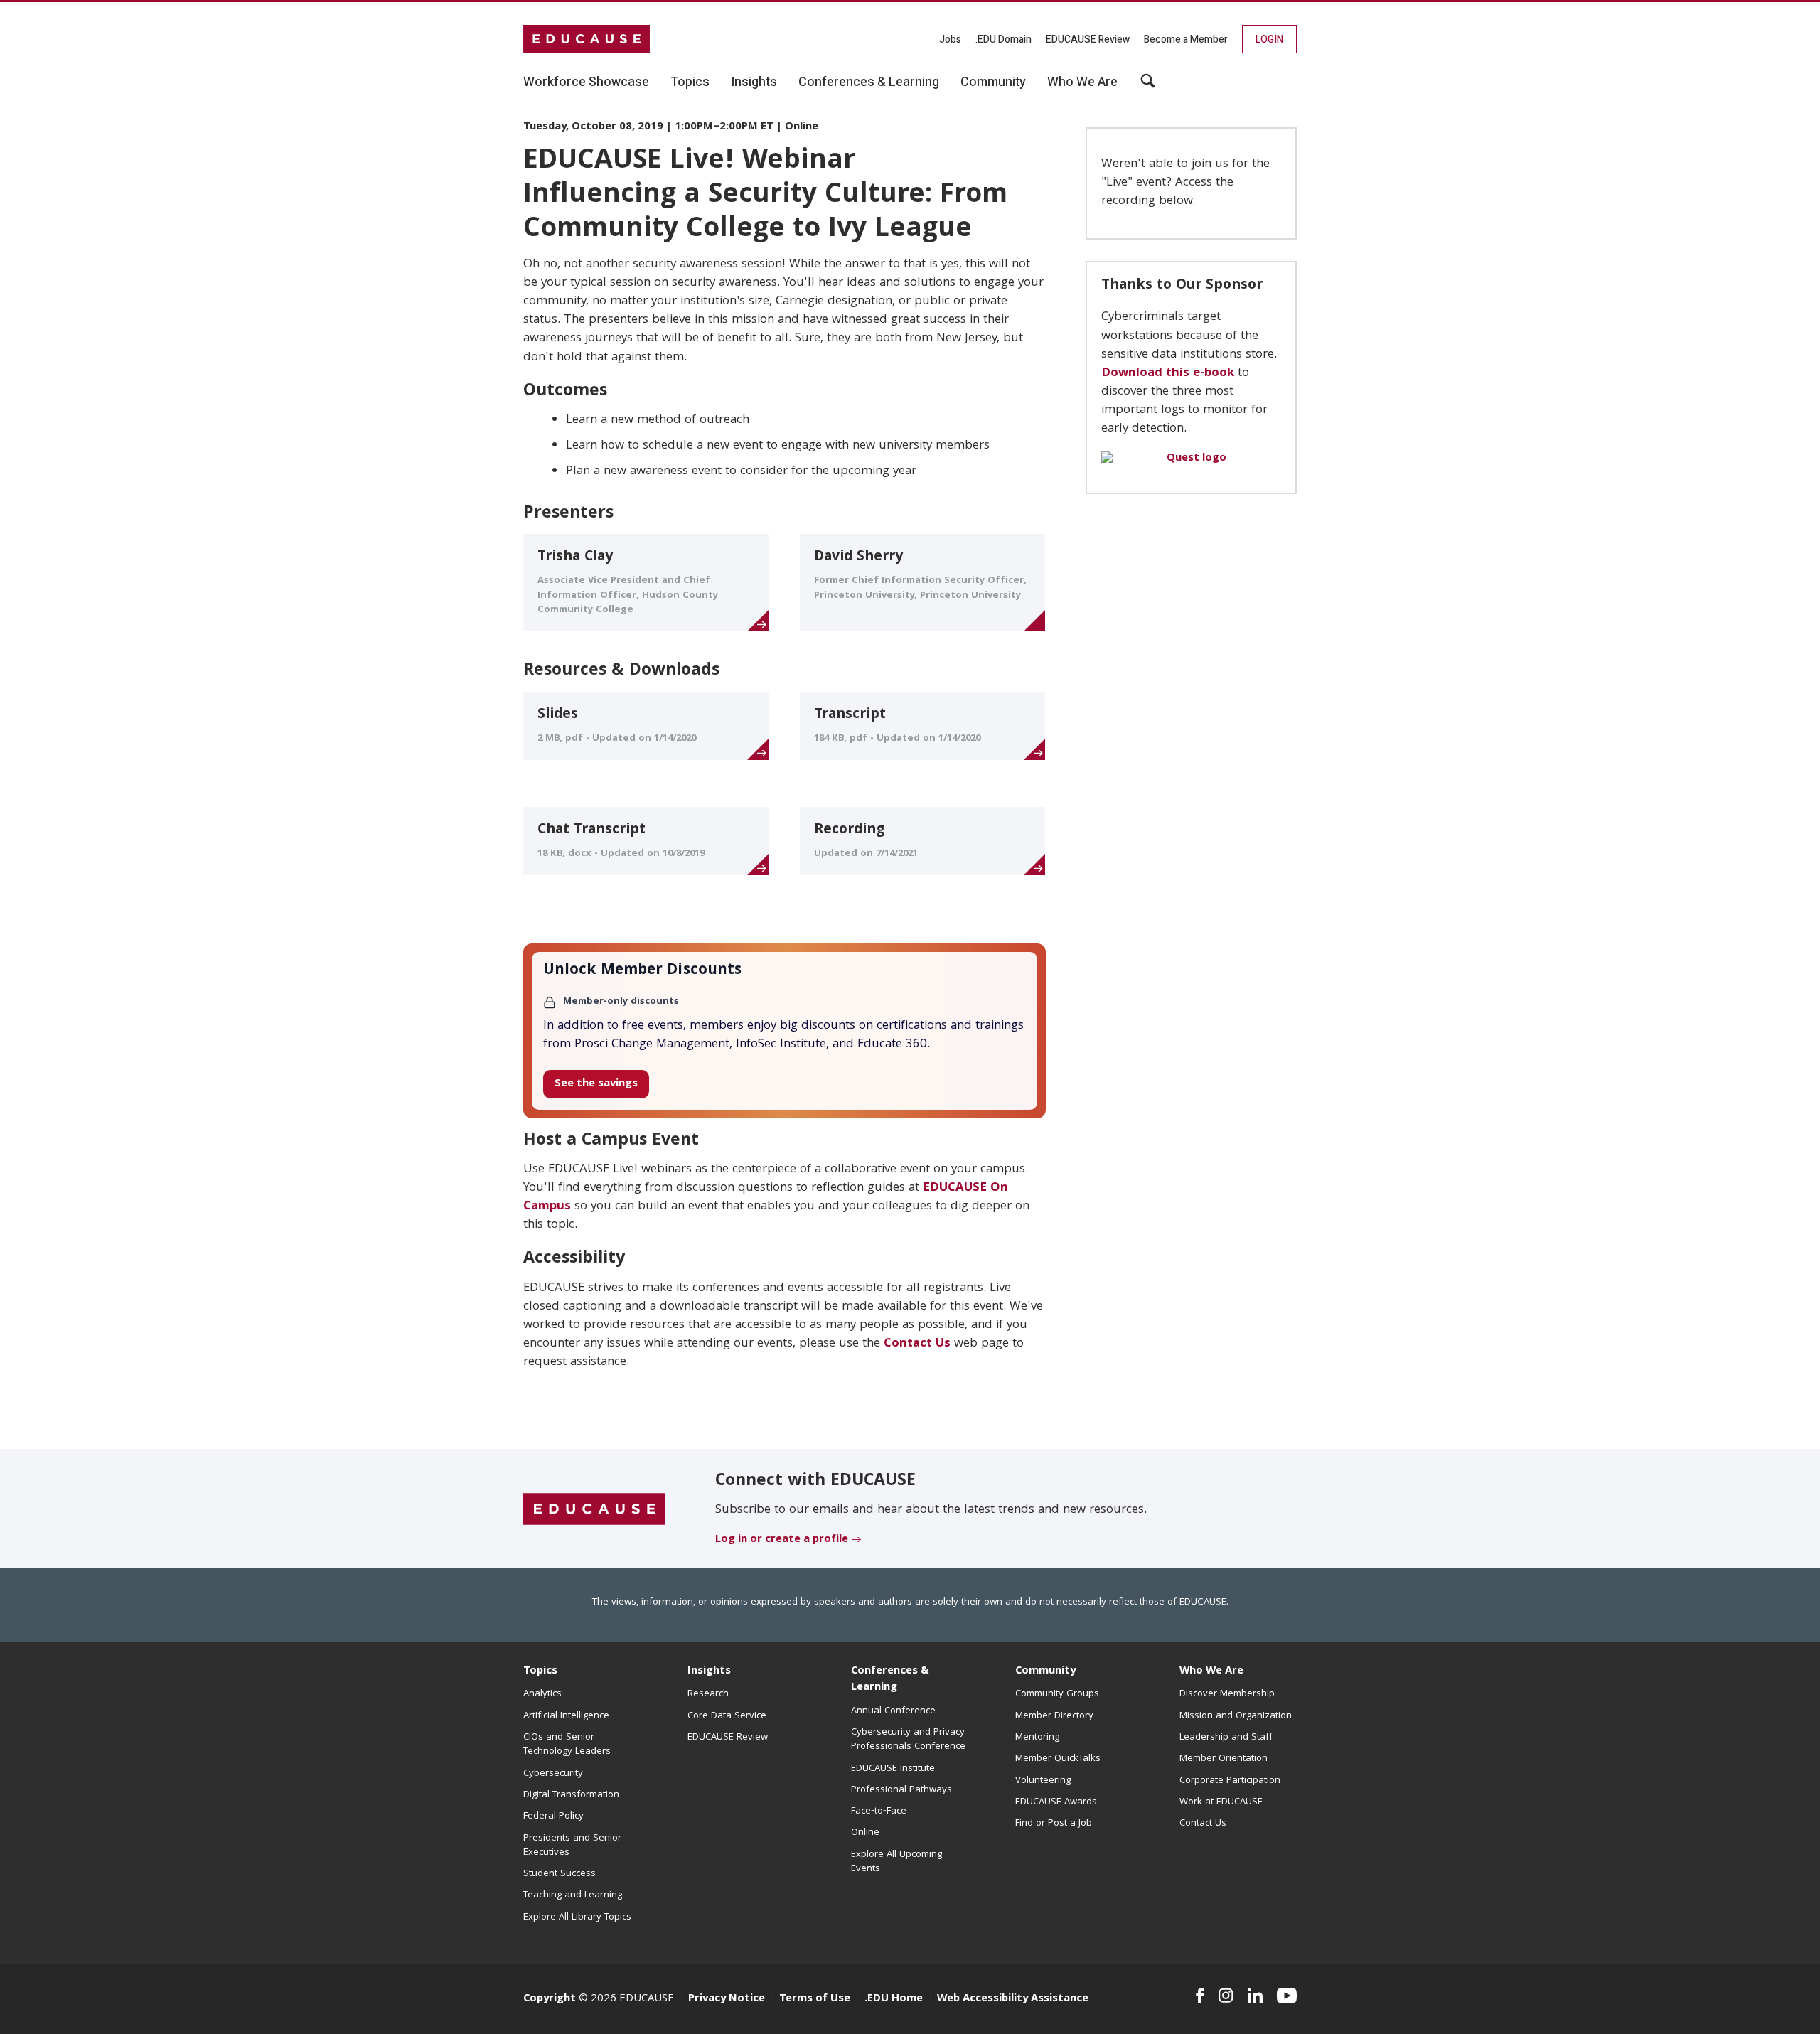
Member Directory (1054, 1716)
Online (865, 1833)
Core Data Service (727, 1716)
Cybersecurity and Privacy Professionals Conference (908, 1740)
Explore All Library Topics (577, 1917)
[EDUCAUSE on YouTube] (1287, 1996)
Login (1269, 39)
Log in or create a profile (782, 1540)
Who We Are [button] (1082, 82)
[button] (1148, 86)
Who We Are (1211, 1671)
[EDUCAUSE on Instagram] (1226, 1996)
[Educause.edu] (594, 1509)
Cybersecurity (553, 1774)
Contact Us (917, 1344)
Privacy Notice (727, 1999)
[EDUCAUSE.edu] (587, 39)
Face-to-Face (879, 1811)
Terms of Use (815, 1999)
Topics (540, 1671)
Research (708, 1694)
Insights (709, 1671)
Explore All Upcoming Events (896, 1862)
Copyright (550, 1999)
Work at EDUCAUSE (1221, 1802)
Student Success (560, 1874)
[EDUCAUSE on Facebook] (1200, 1996)
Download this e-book (1168, 374)
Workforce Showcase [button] (586, 82)
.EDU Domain (1003, 39)
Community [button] (993, 82)
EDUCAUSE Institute (893, 1769)
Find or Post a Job (1054, 1824)
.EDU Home (894, 1999)
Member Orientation (1224, 1759)
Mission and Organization (1236, 1716)
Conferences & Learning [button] (869, 82)
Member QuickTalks (1058, 1759)
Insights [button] (754, 82)
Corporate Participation (1230, 1781)
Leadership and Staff (1226, 1738)
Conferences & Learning (890, 1680)
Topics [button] (690, 82)
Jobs (950, 39)
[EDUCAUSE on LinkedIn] (1256, 1996)
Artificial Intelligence (566, 1716)
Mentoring (1037, 1738)
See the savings (596, 1084)
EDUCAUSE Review (1088, 39)
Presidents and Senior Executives (572, 1846)
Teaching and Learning (573, 1895)
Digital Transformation (571, 1795)
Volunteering (1043, 1781)
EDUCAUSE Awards (1056, 1802)
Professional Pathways (901, 1790)
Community (1045, 1671)
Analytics (542, 1694)
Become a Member (1186, 39)
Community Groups (1057, 1694)
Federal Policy (553, 1816)
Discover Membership (1227, 1694)
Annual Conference (893, 1711)
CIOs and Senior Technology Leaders (567, 1745)
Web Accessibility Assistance (1013, 1999)
